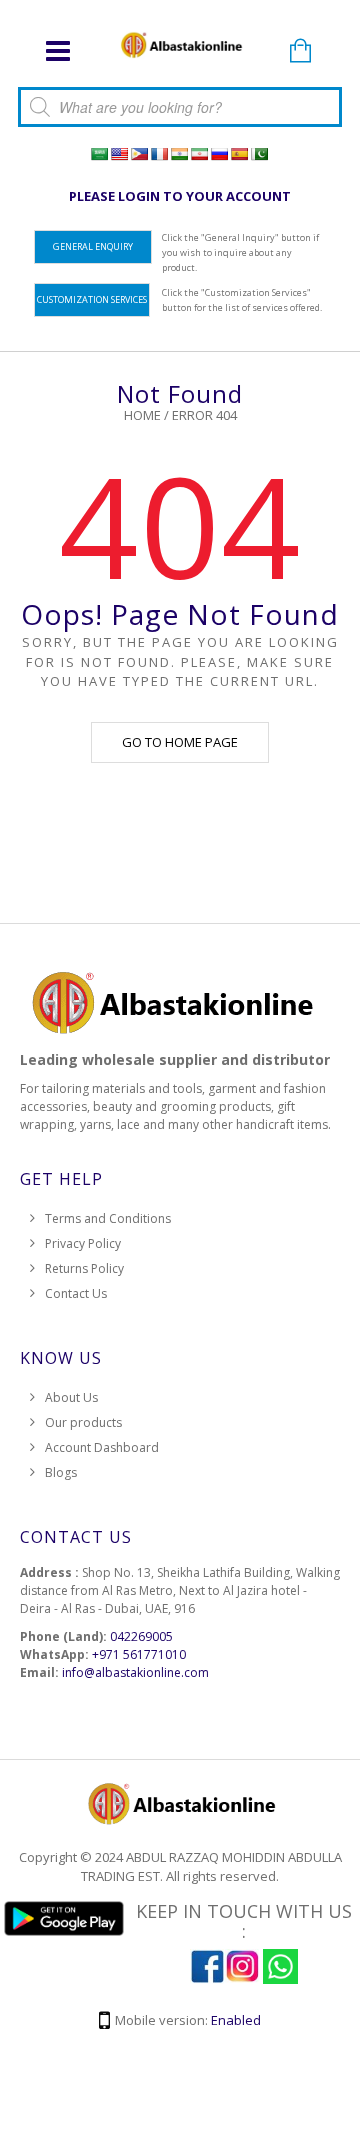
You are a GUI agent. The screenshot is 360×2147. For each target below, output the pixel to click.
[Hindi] (179, 154)
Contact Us (76, 1293)
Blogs (61, 1472)
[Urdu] (259, 154)
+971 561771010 (139, 1654)
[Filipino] (139, 154)
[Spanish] (239, 154)
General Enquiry (93, 246)
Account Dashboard (102, 1447)
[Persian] (199, 154)
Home (142, 415)
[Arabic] (99, 154)
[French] (159, 154)
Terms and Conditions (108, 1218)
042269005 (141, 1636)
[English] (119, 154)
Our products (83, 1422)
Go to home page (180, 742)
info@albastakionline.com (135, 1672)
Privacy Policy (83, 1243)
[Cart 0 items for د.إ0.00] (300, 52)
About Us (71, 1397)
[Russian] (219, 154)
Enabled (236, 2020)
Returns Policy (84, 1268)
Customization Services (92, 299)
